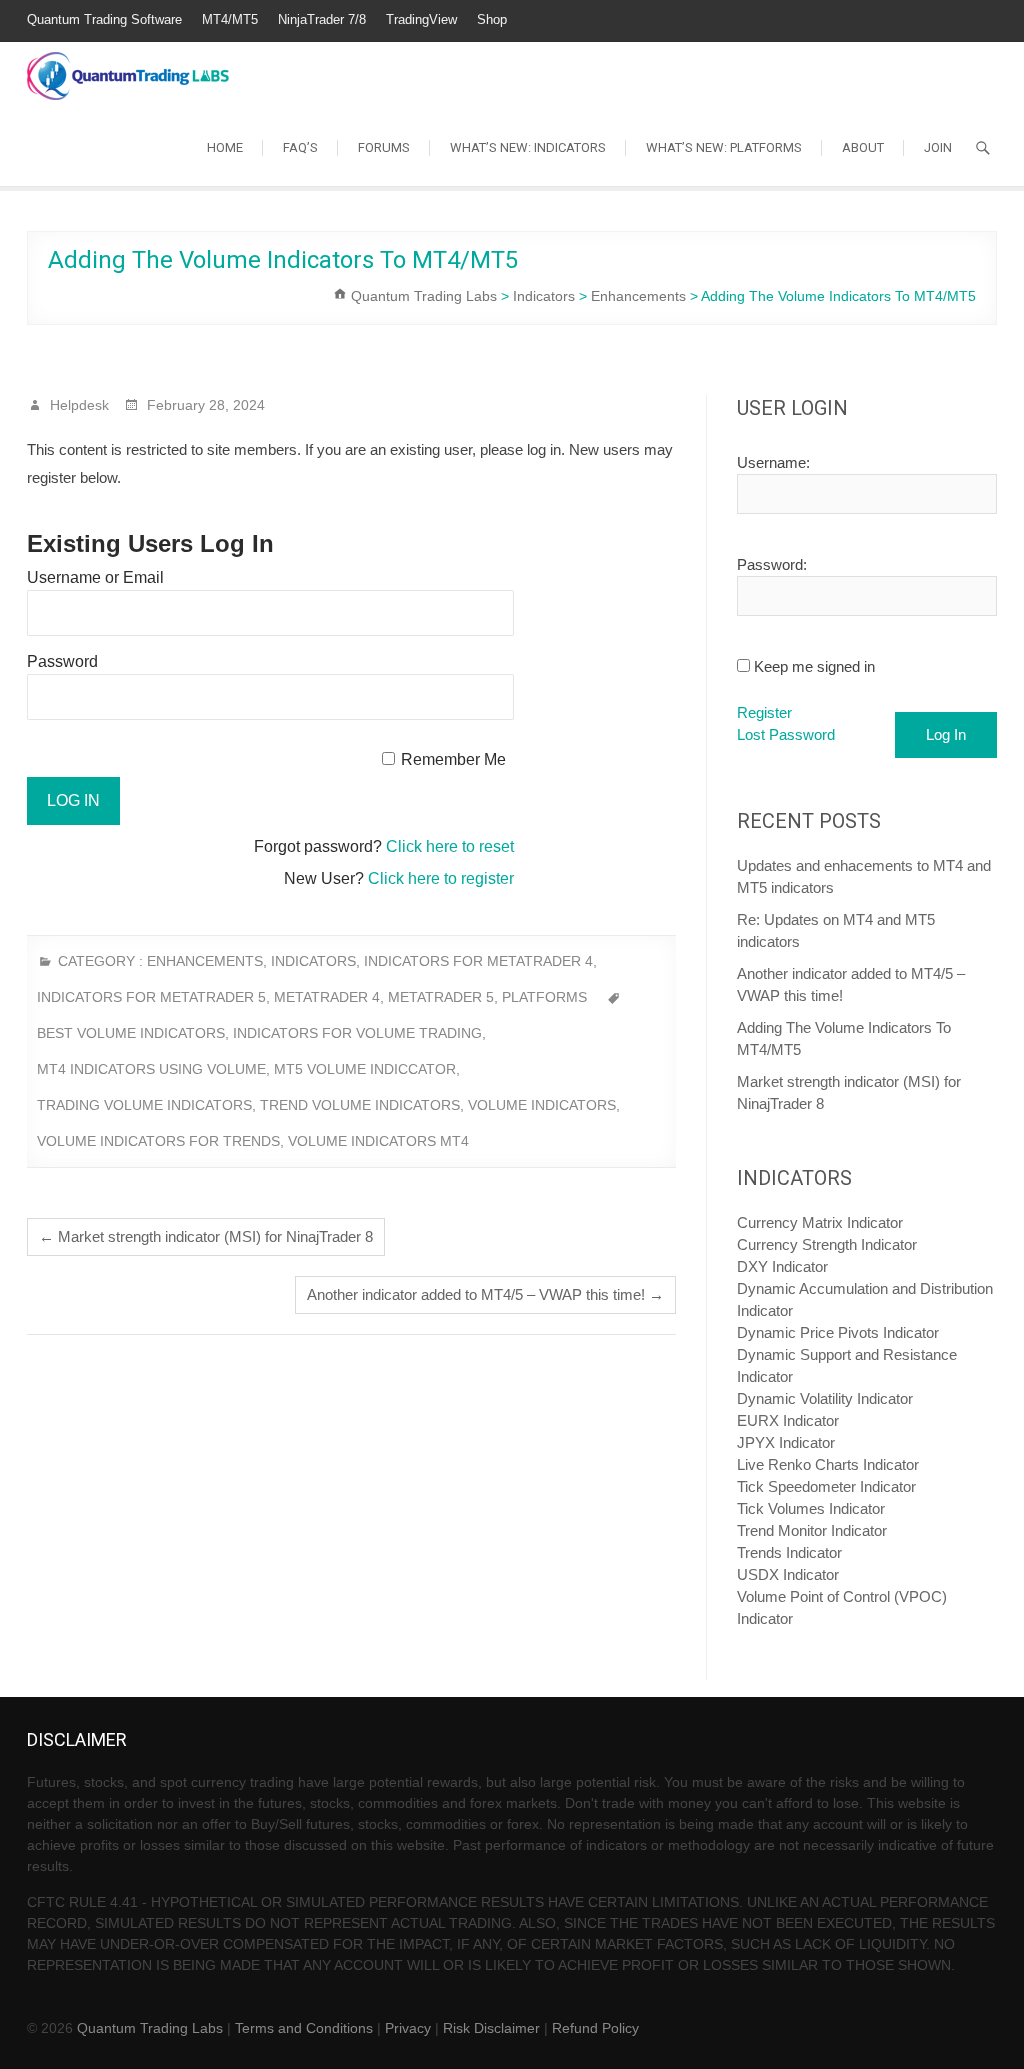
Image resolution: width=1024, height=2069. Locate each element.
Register (764, 712)
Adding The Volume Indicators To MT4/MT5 (844, 1038)
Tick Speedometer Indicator (826, 1486)
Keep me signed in (814, 666)
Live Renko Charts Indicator (828, 1464)
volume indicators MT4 (378, 1141)
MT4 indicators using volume (151, 1069)
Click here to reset (450, 846)
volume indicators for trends (158, 1141)
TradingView (421, 19)
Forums (384, 147)
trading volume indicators (144, 1105)
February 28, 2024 (204, 405)
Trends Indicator (789, 1552)
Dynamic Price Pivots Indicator (838, 1332)
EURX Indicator (788, 1420)
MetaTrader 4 (327, 997)
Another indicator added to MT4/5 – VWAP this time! (485, 1294)
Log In (946, 734)
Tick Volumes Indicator (811, 1508)
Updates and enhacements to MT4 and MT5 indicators (864, 876)
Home (225, 147)
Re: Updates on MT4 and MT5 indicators (836, 930)
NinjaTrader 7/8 (322, 19)
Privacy (408, 2028)
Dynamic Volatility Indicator (825, 1398)
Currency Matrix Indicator (820, 1222)
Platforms (544, 997)
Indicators (313, 961)
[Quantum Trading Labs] (128, 65)
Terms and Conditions (304, 2028)
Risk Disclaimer (491, 2028)
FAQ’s (300, 147)
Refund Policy (595, 2028)
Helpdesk (77, 405)
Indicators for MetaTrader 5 (151, 997)
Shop (492, 19)
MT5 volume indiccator (365, 1069)
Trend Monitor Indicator (812, 1530)
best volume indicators (131, 1033)
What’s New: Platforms (724, 147)
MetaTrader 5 (441, 997)
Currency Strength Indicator (827, 1244)
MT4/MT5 (230, 19)
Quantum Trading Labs (150, 2028)
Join (938, 147)
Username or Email (95, 577)
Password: (772, 564)
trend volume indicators (360, 1105)
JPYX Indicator (786, 1442)
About (863, 147)
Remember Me (453, 759)
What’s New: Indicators (528, 147)
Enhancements (205, 961)
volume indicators (542, 1105)
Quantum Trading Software (104, 19)
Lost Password (786, 734)
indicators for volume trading (357, 1033)
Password (62, 661)
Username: (773, 462)
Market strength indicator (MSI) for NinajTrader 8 (206, 1236)
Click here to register (441, 878)
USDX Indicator (788, 1574)
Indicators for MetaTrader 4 (478, 961)
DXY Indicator (782, 1266)
